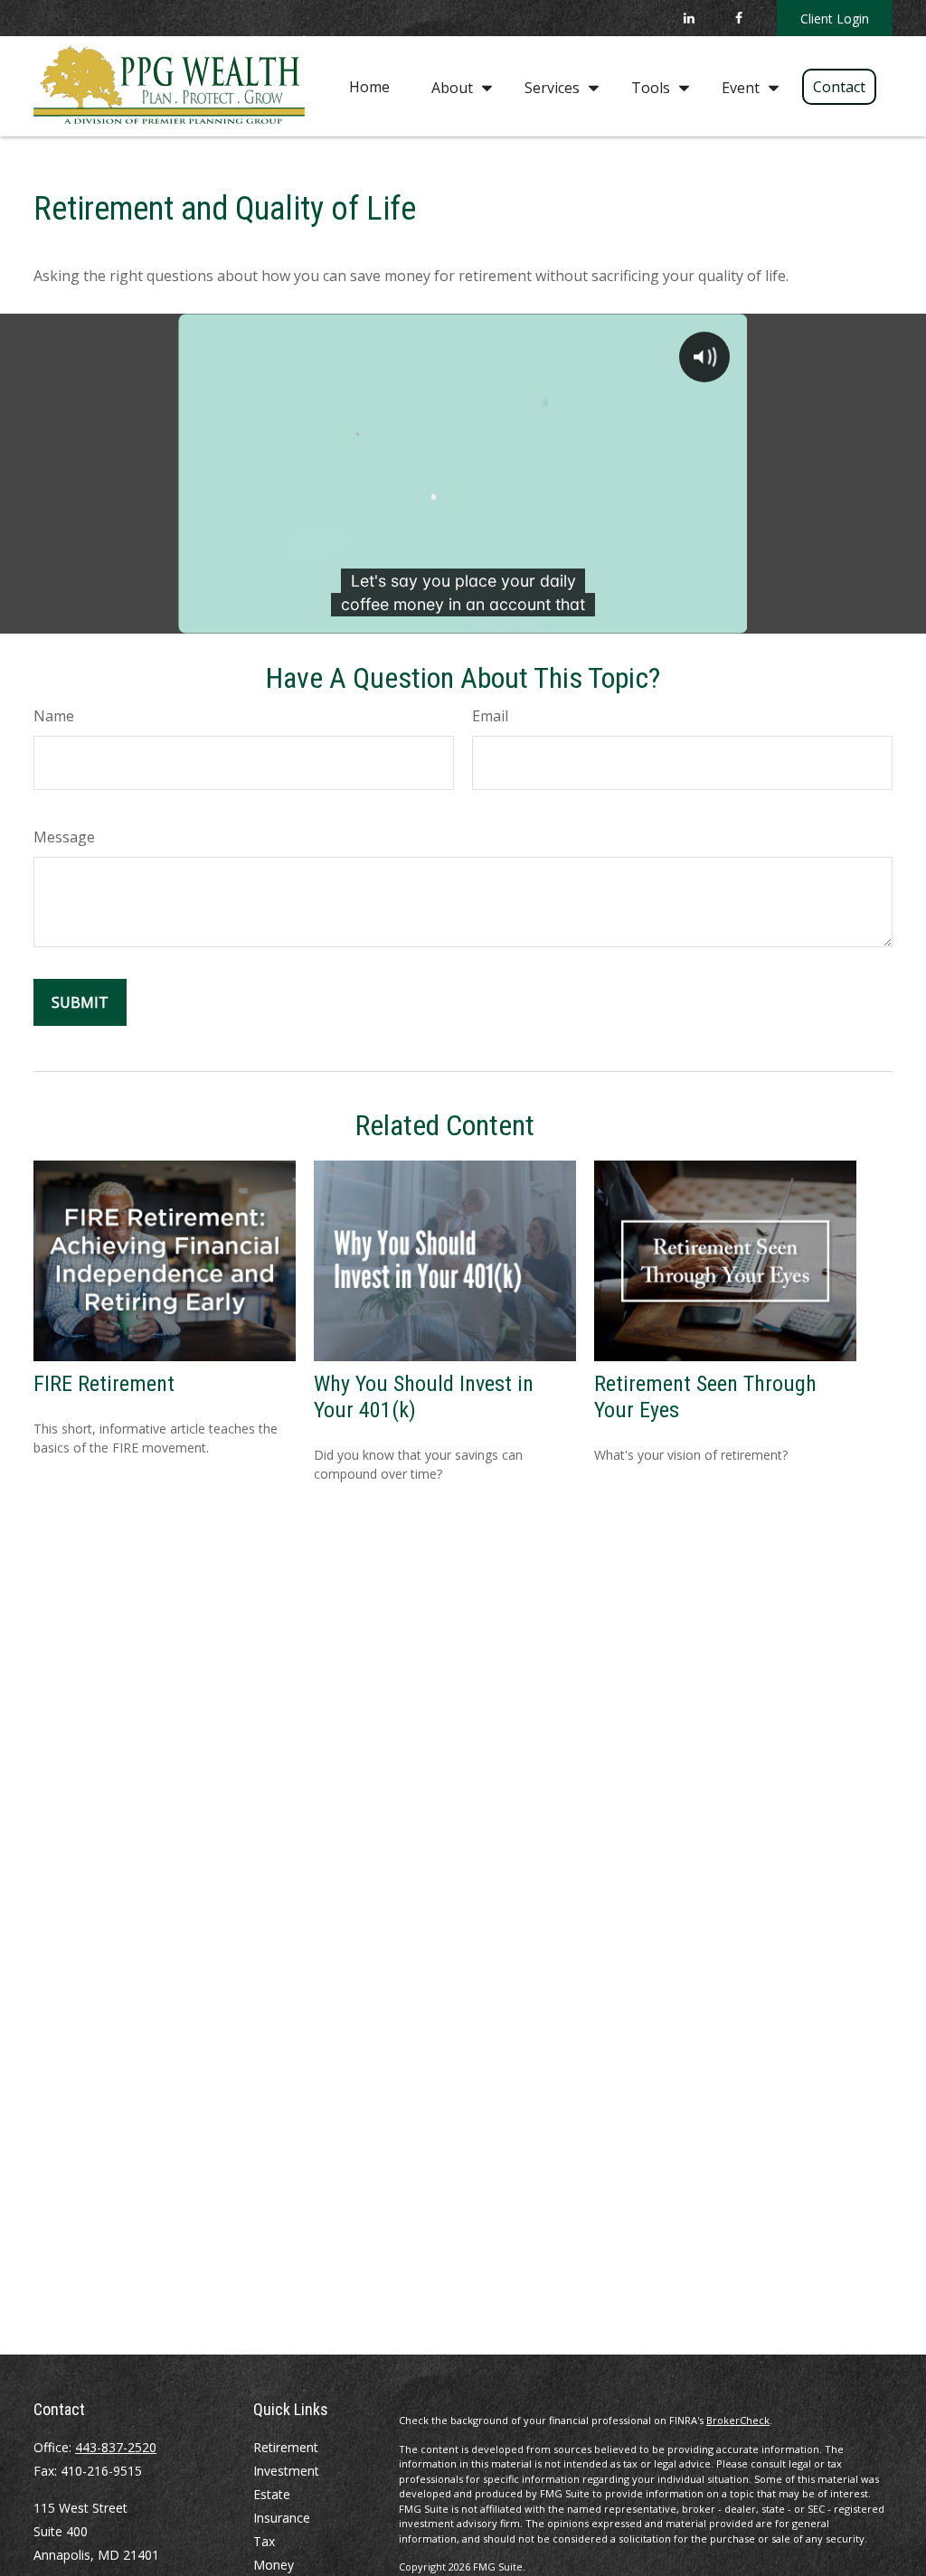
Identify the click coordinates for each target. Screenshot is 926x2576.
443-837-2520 (116, 2447)
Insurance (282, 2518)
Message (64, 837)
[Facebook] (738, 18)
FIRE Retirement (104, 1384)
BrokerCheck (738, 2420)
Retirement (286, 2447)
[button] (369, 86)
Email (490, 716)
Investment (286, 2471)
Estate (272, 2494)
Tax (264, 2541)
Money (274, 2565)
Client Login (835, 19)
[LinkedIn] (689, 18)
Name (54, 716)
